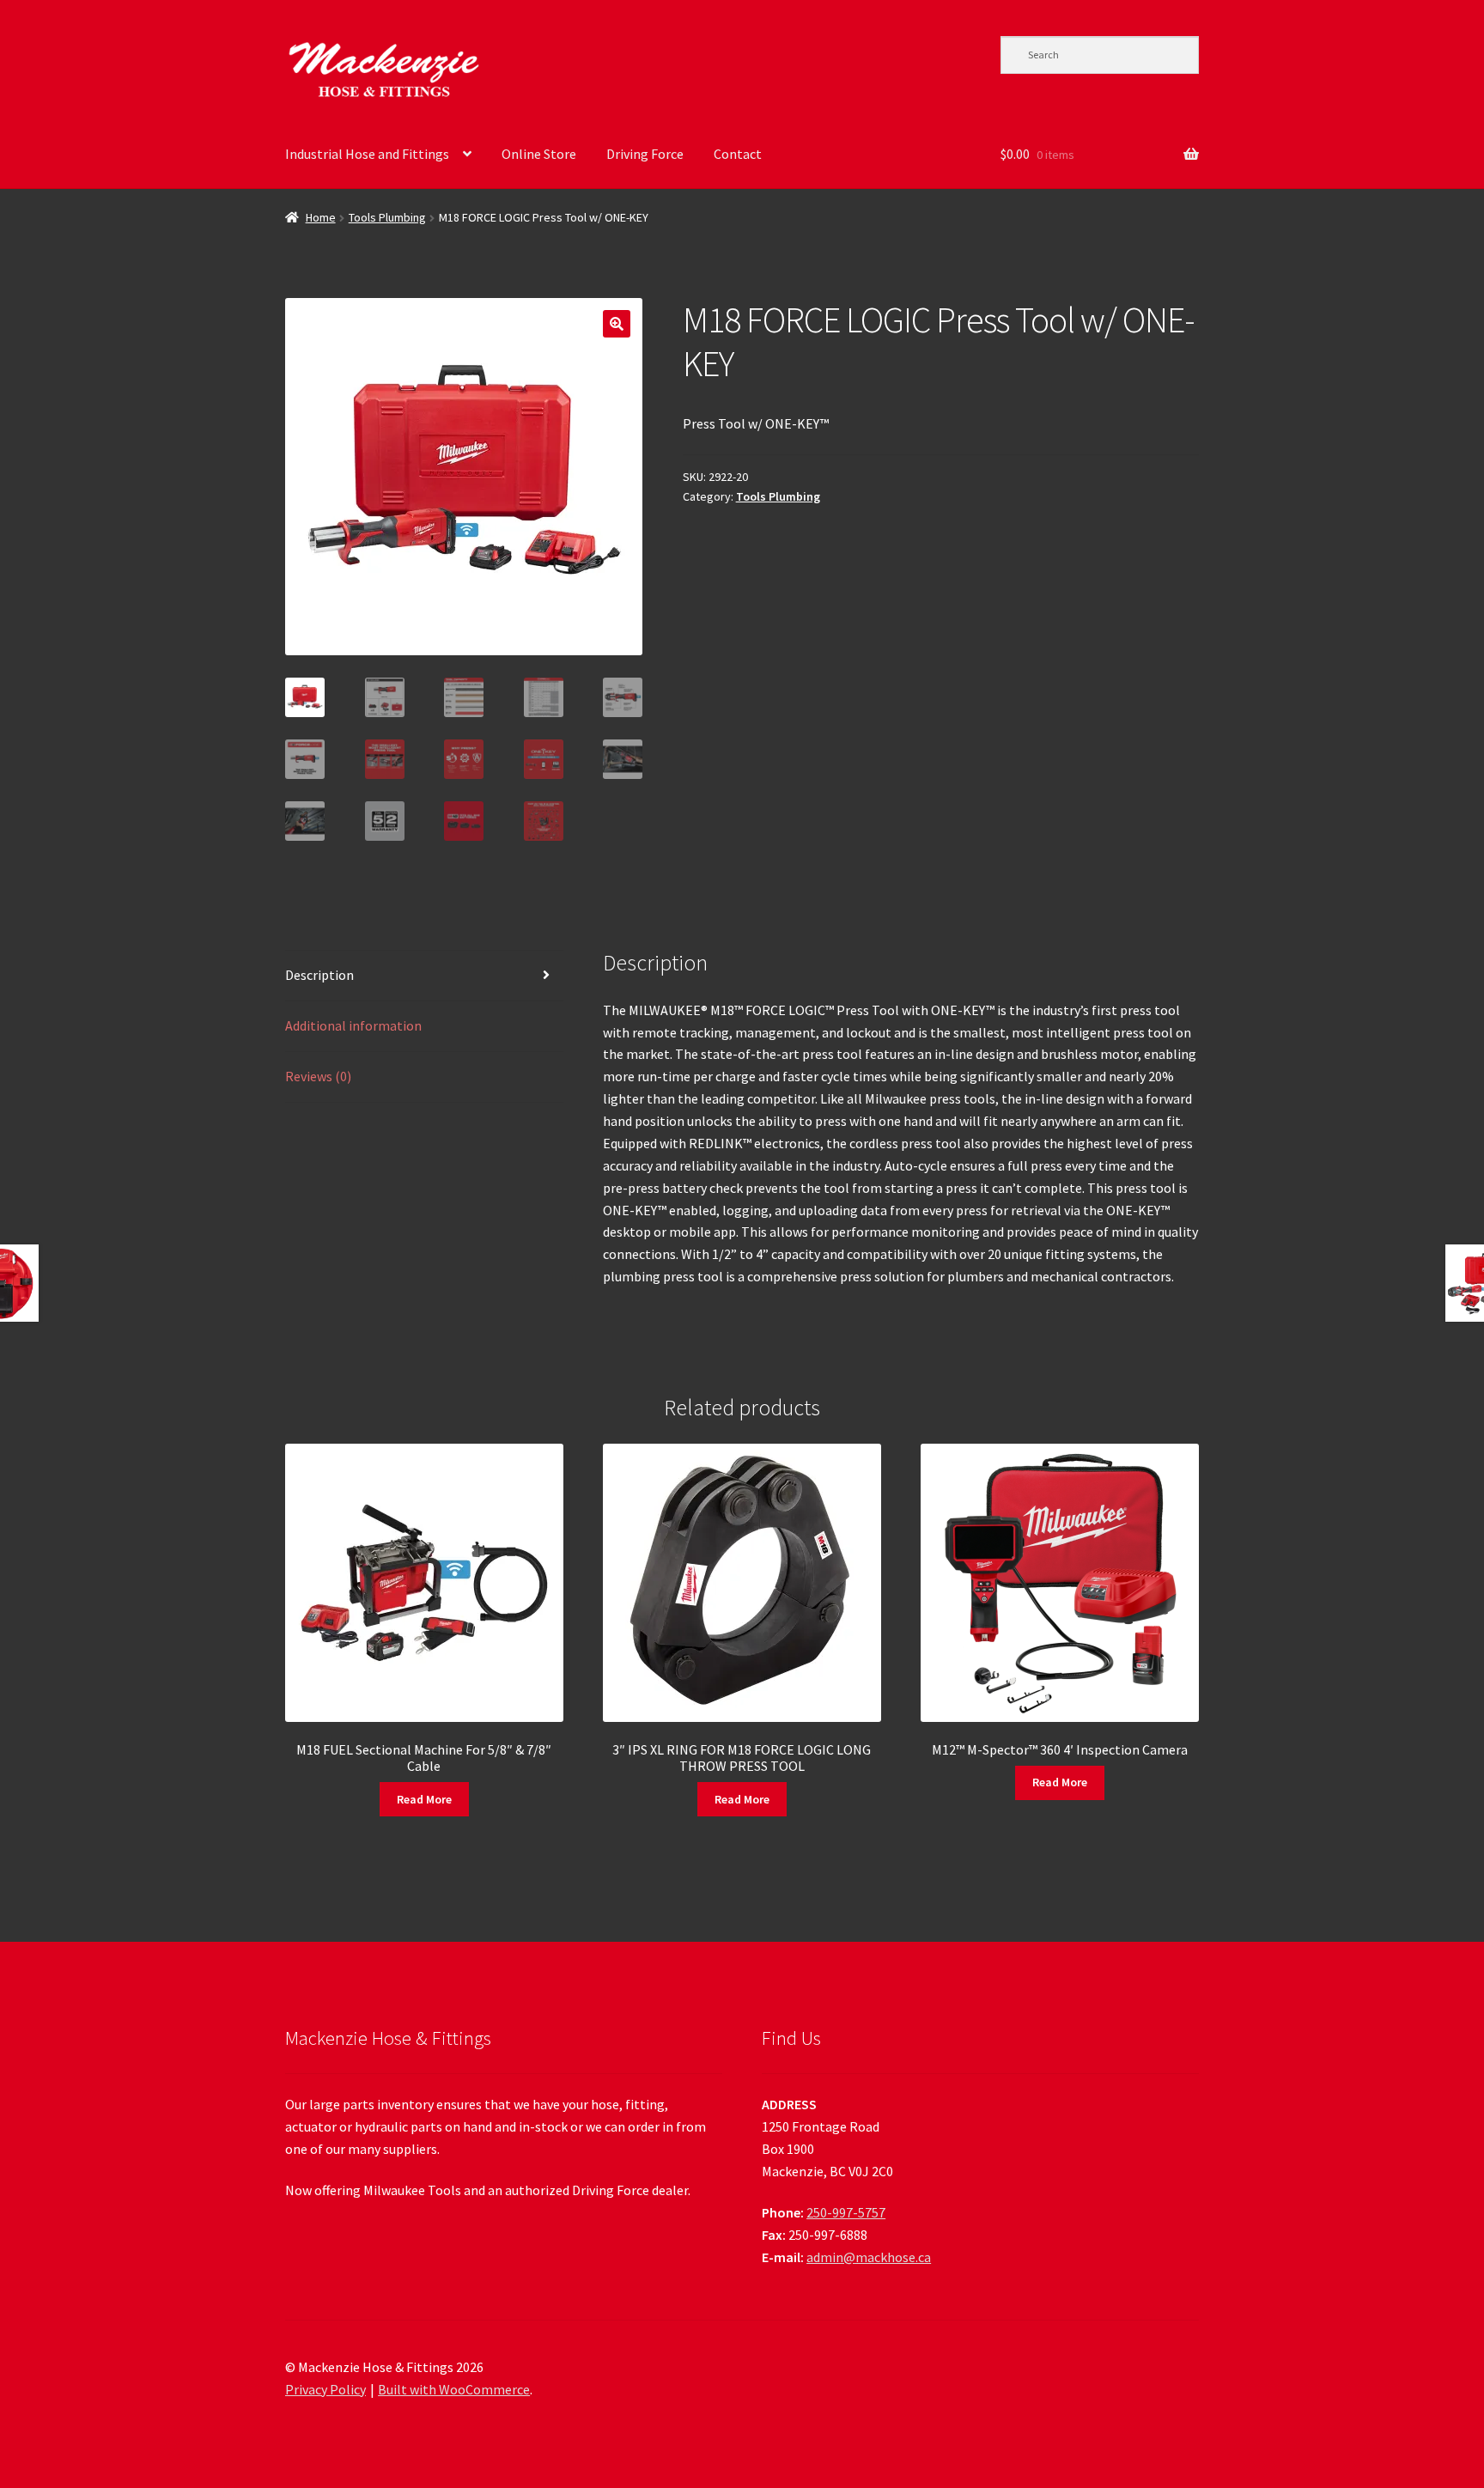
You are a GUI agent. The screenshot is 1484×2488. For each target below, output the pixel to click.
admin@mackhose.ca (869, 2257)
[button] (617, 324)
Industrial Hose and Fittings (367, 154)
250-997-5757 (846, 2212)
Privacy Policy (325, 2389)
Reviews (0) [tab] (318, 1076)
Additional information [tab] (353, 1025)
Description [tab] (319, 975)
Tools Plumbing (387, 217)
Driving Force (645, 154)
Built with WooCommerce (454, 2389)
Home (321, 217)
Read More (424, 1799)
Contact (738, 154)
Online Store (539, 154)
